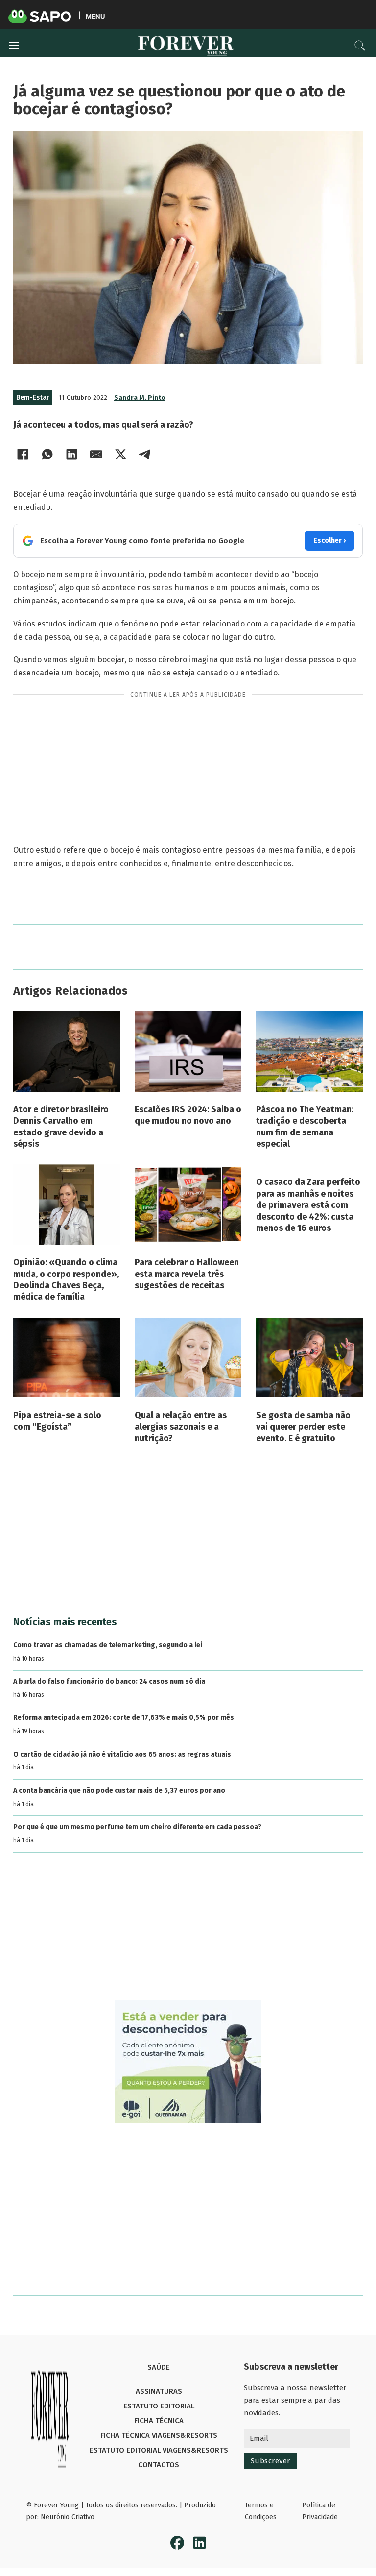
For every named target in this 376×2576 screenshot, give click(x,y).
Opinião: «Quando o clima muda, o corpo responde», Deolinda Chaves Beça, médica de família (66, 1279)
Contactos (159, 2465)
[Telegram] (145, 454)
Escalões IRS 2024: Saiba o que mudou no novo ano (188, 1115)
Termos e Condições (261, 2511)
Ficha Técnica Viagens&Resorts (159, 2435)
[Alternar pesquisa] (360, 46)
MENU (95, 16)
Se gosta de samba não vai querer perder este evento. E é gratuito (303, 1427)
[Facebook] (23, 454)
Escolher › (329, 541)
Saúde (159, 2367)
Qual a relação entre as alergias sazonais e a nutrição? (181, 1427)
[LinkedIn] (72, 454)
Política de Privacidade (320, 2511)
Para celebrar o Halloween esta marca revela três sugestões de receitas (187, 1274)
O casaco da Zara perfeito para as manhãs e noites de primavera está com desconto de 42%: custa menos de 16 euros (308, 1205)
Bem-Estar (33, 397)
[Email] (96, 454)
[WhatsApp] (47, 454)
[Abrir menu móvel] (14, 46)
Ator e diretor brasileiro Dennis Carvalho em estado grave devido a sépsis (61, 1127)
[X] (121, 454)
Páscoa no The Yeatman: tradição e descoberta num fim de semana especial (305, 1127)
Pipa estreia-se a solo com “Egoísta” (57, 1421)
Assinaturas (159, 2391)
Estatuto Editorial (159, 2406)
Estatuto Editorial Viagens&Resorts (159, 2450)
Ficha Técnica (159, 2421)
